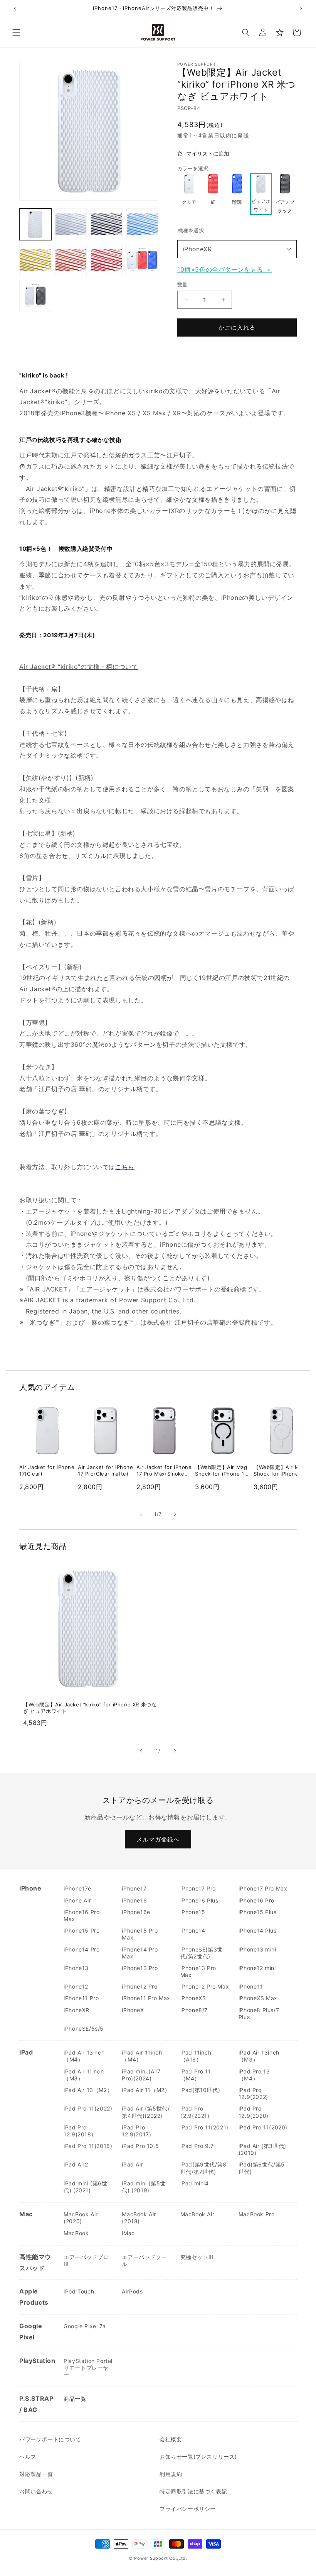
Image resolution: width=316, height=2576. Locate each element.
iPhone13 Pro (140, 1968)
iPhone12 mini (257, 1968)
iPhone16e (136, 1912)
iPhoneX (133, 2010)
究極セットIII (197, 2257)
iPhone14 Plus (258, 1930)
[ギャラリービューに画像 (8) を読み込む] (142, 260)
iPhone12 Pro (140, 1986)
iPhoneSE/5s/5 (84, 2028)
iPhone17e (77, 1888)
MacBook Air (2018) (139, 2218)
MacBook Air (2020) (81, 2218)
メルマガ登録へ (158, 1839)
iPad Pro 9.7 (197, 2146)
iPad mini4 (195, 2183)
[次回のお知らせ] (301, 8)
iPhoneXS (193, 1998)
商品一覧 (75, 2399)
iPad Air (132, 2164)
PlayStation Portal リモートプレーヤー (88, 2368)
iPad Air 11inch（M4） (142, 2056)
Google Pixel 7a (85, 2326)
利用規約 (171, 2474)
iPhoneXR (197, 249)
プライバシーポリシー (188, 2509)
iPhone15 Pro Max (140, 1934)
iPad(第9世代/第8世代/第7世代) (203, 2168)
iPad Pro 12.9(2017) (136, 2131)
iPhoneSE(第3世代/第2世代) (202, 1953)
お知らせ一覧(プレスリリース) (198, 2457)
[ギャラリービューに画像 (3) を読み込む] (107, 224)
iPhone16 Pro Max (82, 1915)
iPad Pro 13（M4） (254, 2075)
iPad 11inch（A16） (196, 2056)
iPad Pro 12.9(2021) (195, 2112)
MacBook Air (197, 2214)
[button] (16, 32)
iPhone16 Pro (256, 1900)
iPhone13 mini (257, 1949)
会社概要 (171, 2439)
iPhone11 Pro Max (146, 1998)
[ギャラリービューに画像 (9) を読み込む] (35, 296)
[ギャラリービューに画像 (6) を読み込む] (71, 260)
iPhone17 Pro (198, 1888)
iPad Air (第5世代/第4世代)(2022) (146, 2112)
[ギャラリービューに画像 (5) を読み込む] (35, 260)
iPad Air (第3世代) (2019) (262, 2149)
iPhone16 (134, 1900)
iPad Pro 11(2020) (263, 2127)
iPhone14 (193, 1930)
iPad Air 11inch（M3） (84, 2075)
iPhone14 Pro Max (140, 1953)
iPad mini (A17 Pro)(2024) (141, 2075)
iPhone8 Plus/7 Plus (259, 2013)
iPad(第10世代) (200, 2090)
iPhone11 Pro (81, 1998)
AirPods (132, 2291)
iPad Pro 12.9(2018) (78, 2131)
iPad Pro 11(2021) (204, 2127)
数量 (182, 284)
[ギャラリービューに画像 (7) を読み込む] (107, 260)
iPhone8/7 (194, 2010)
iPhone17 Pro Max (263, 1888)
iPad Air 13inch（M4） (84, 2056)
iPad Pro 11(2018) (88, 2146)
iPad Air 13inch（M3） (259, 2056)
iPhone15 (193, 1912)
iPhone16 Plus (199, 1900)
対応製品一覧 (36, 2474)
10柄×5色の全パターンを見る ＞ (224, 269)
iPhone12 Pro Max (205, 1986)
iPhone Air (77, 1900)
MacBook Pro (257, 2214)
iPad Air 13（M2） (88, 2090)
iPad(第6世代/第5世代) (262, 2168)
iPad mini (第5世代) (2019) (144, 2187)
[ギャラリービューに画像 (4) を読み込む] (142, 224)
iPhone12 (76, 1986)
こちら (125, 1167)
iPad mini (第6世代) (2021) (85, 2187)
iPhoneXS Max (258, 1998)
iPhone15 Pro (82, 1930)
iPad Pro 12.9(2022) (253, 2093)
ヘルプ (28, 2457)
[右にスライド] (175, 1514)
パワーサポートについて (50, 2439)
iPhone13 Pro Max (198, 1971)
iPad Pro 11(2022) (88, 2108)
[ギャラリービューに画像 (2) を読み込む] (71, 224)
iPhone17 (134, 1888)
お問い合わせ (36, 2491)
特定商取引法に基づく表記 (193, 2491)
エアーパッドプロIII (86, 2260)
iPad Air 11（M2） (146, 2090)
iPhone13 (76, 1968)
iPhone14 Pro (82, 1949)
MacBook (76, 2233)
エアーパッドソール (144, 2260)
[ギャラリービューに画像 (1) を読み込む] (35, 224)
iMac (128, 2233)
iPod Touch (79, 2291)
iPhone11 (251, 1986)
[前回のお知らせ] (15, 8)
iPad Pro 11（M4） (196, 2075)
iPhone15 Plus (258, 1912)
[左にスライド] (141, 1514)
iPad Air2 (76, 2164)
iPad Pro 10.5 (140, 2146)
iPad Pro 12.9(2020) (254, 2112)
